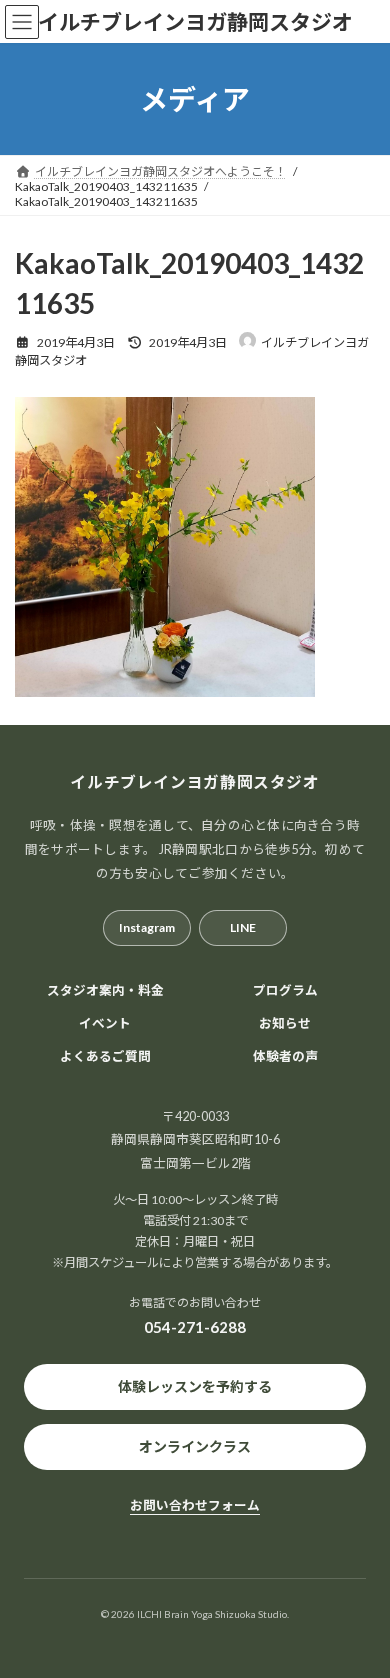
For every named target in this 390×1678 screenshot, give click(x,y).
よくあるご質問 (105, 1056)
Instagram (147, 927)
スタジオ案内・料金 (105, 990)
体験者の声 (285, 1056)
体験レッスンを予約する (195, 1386)
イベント (105, 1023)
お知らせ (285, 1023)
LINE (243, 927)
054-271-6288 (195, 1327)
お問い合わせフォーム (195, 1505)
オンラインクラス (195, 1446)
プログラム (285, 990)
